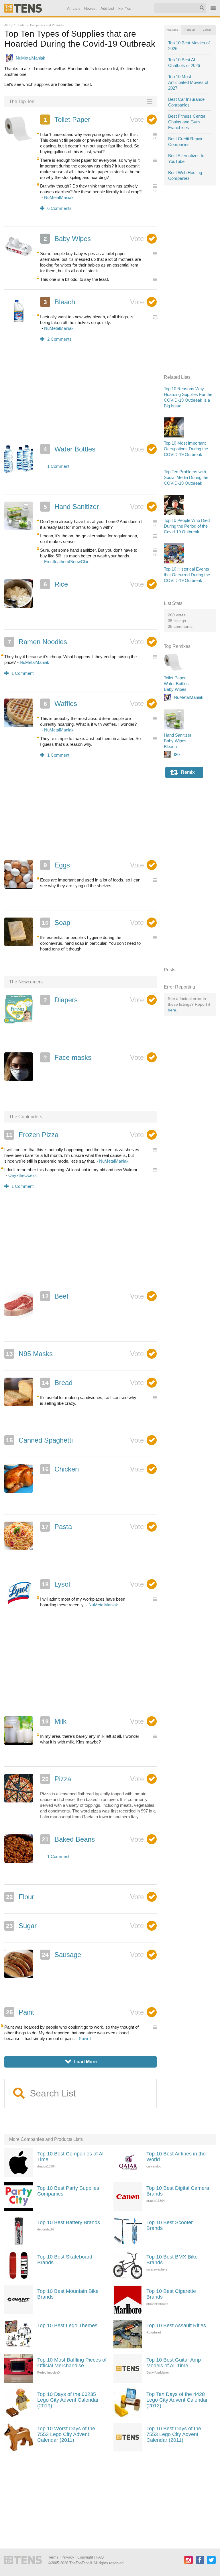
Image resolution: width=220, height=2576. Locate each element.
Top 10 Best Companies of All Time (71, 2157)
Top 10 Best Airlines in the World (176, 2157)
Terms (53, 2557)
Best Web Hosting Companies (185, 175)
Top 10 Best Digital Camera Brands (178, 2191)
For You (125, 8)
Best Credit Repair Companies (185, 142)
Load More (81, 2062)
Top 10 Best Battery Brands (69, 2222)
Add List (108, 8)
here (172, 1010)
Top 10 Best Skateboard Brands (65, 2260)
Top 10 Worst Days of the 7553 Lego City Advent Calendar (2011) (66, 2434)
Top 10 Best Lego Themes (67, 2325)
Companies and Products (47, 25)
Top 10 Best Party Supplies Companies (68, 2191)
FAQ (100, 2557)
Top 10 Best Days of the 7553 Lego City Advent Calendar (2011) (174, 2434)
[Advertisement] (81, 397)
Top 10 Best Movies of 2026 (189, 46)
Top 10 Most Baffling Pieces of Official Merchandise (72, 2363)
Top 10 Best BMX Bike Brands (172, 2260)
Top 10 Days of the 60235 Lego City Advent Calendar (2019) (68, 2400)
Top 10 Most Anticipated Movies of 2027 (188, 82)
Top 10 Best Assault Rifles (176, 2325)
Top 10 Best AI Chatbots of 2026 (184, 63)
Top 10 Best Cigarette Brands (171, 2294)
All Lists (74, 8)
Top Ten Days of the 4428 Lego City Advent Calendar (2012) (177, 2400)
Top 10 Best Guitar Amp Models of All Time (174, 2363)
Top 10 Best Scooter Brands (170, 2225)
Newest (91, 8)
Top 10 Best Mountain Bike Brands (68, 2294)
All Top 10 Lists (14, 25)
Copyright (85, 2557)
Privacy (68, 2557)
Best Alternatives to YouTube (186, 158)
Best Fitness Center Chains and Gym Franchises (187, 122)
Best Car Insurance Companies (186, 102)
